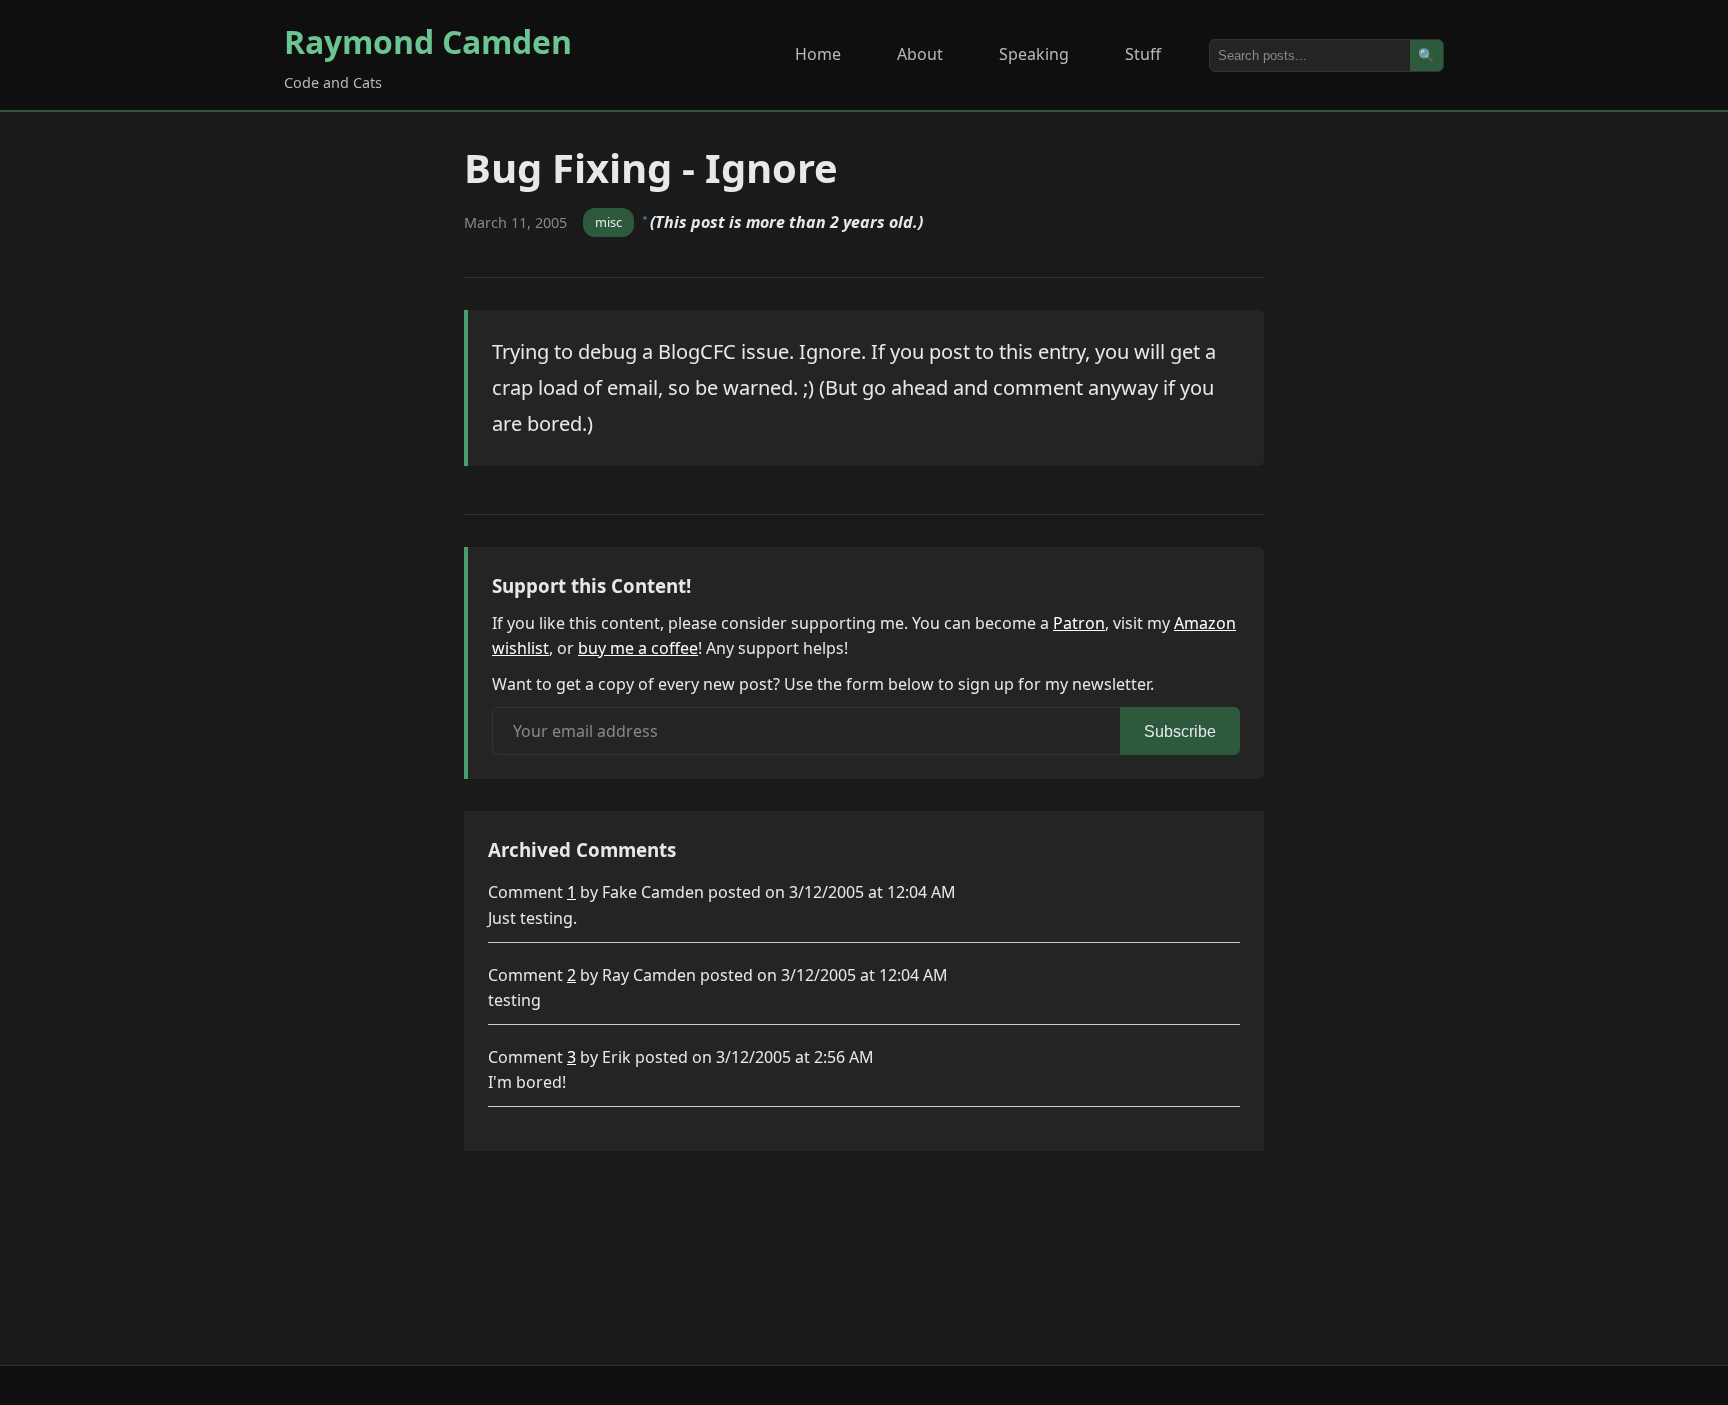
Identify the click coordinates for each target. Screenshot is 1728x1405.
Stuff (1143, 54)
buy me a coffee (638, 648)
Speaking (1034, 54)
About (920, 54)
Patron (1079, 623)
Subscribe (1180, 731)
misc (608, 222)
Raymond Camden (428, 41)
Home (818, 54)
